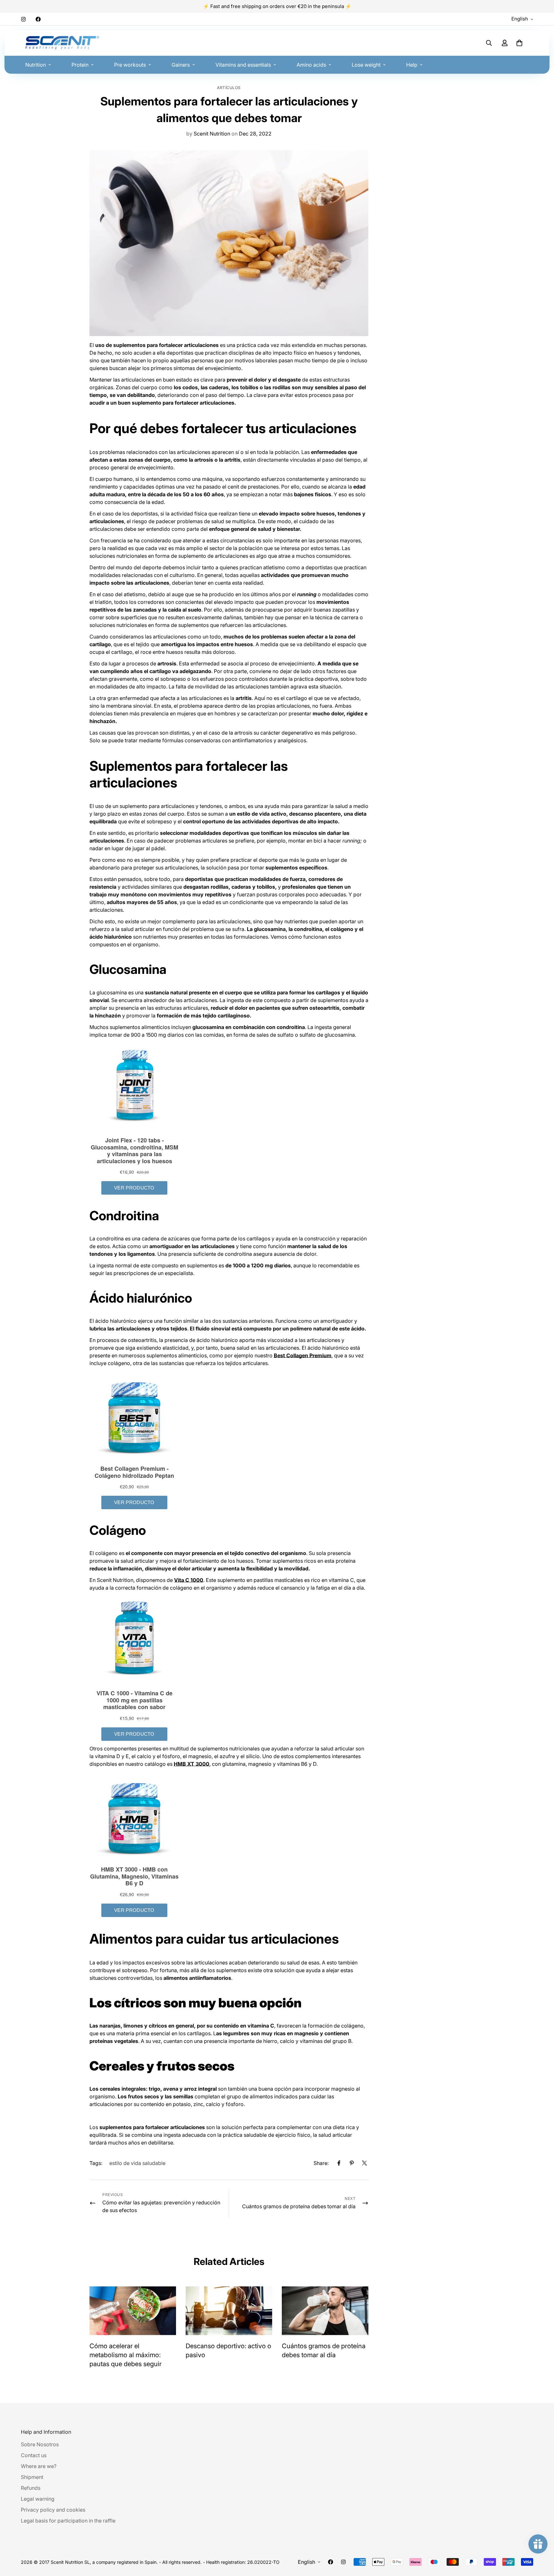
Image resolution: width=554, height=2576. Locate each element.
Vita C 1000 (189, 1580)
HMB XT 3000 (192, 1764)
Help (412, 65)
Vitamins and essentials (243, 65)
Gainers (181, 65)
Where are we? (39, 2466)
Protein (80, 65)
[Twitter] (365, 2163)
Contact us (34, 2455)
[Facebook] (38, 19)
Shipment (32, 2477)
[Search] (489, 43)
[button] (519, 43)
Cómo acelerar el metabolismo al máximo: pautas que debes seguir (126, 2355)
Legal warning (38, 2499)
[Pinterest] (352, 2163)
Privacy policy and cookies (53, 2510)
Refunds (31, 2488)
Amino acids (311, 65)
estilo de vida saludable (137, 2163)
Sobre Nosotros (40, 2444)
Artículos (229, 88)
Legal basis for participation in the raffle (68, 2521)
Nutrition (36, 65)
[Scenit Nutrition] (62, 43)
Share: (321, 2163)
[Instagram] (23, 19)
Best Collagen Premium (303, 1355)
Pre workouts (130, 65)
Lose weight (366, 65)
